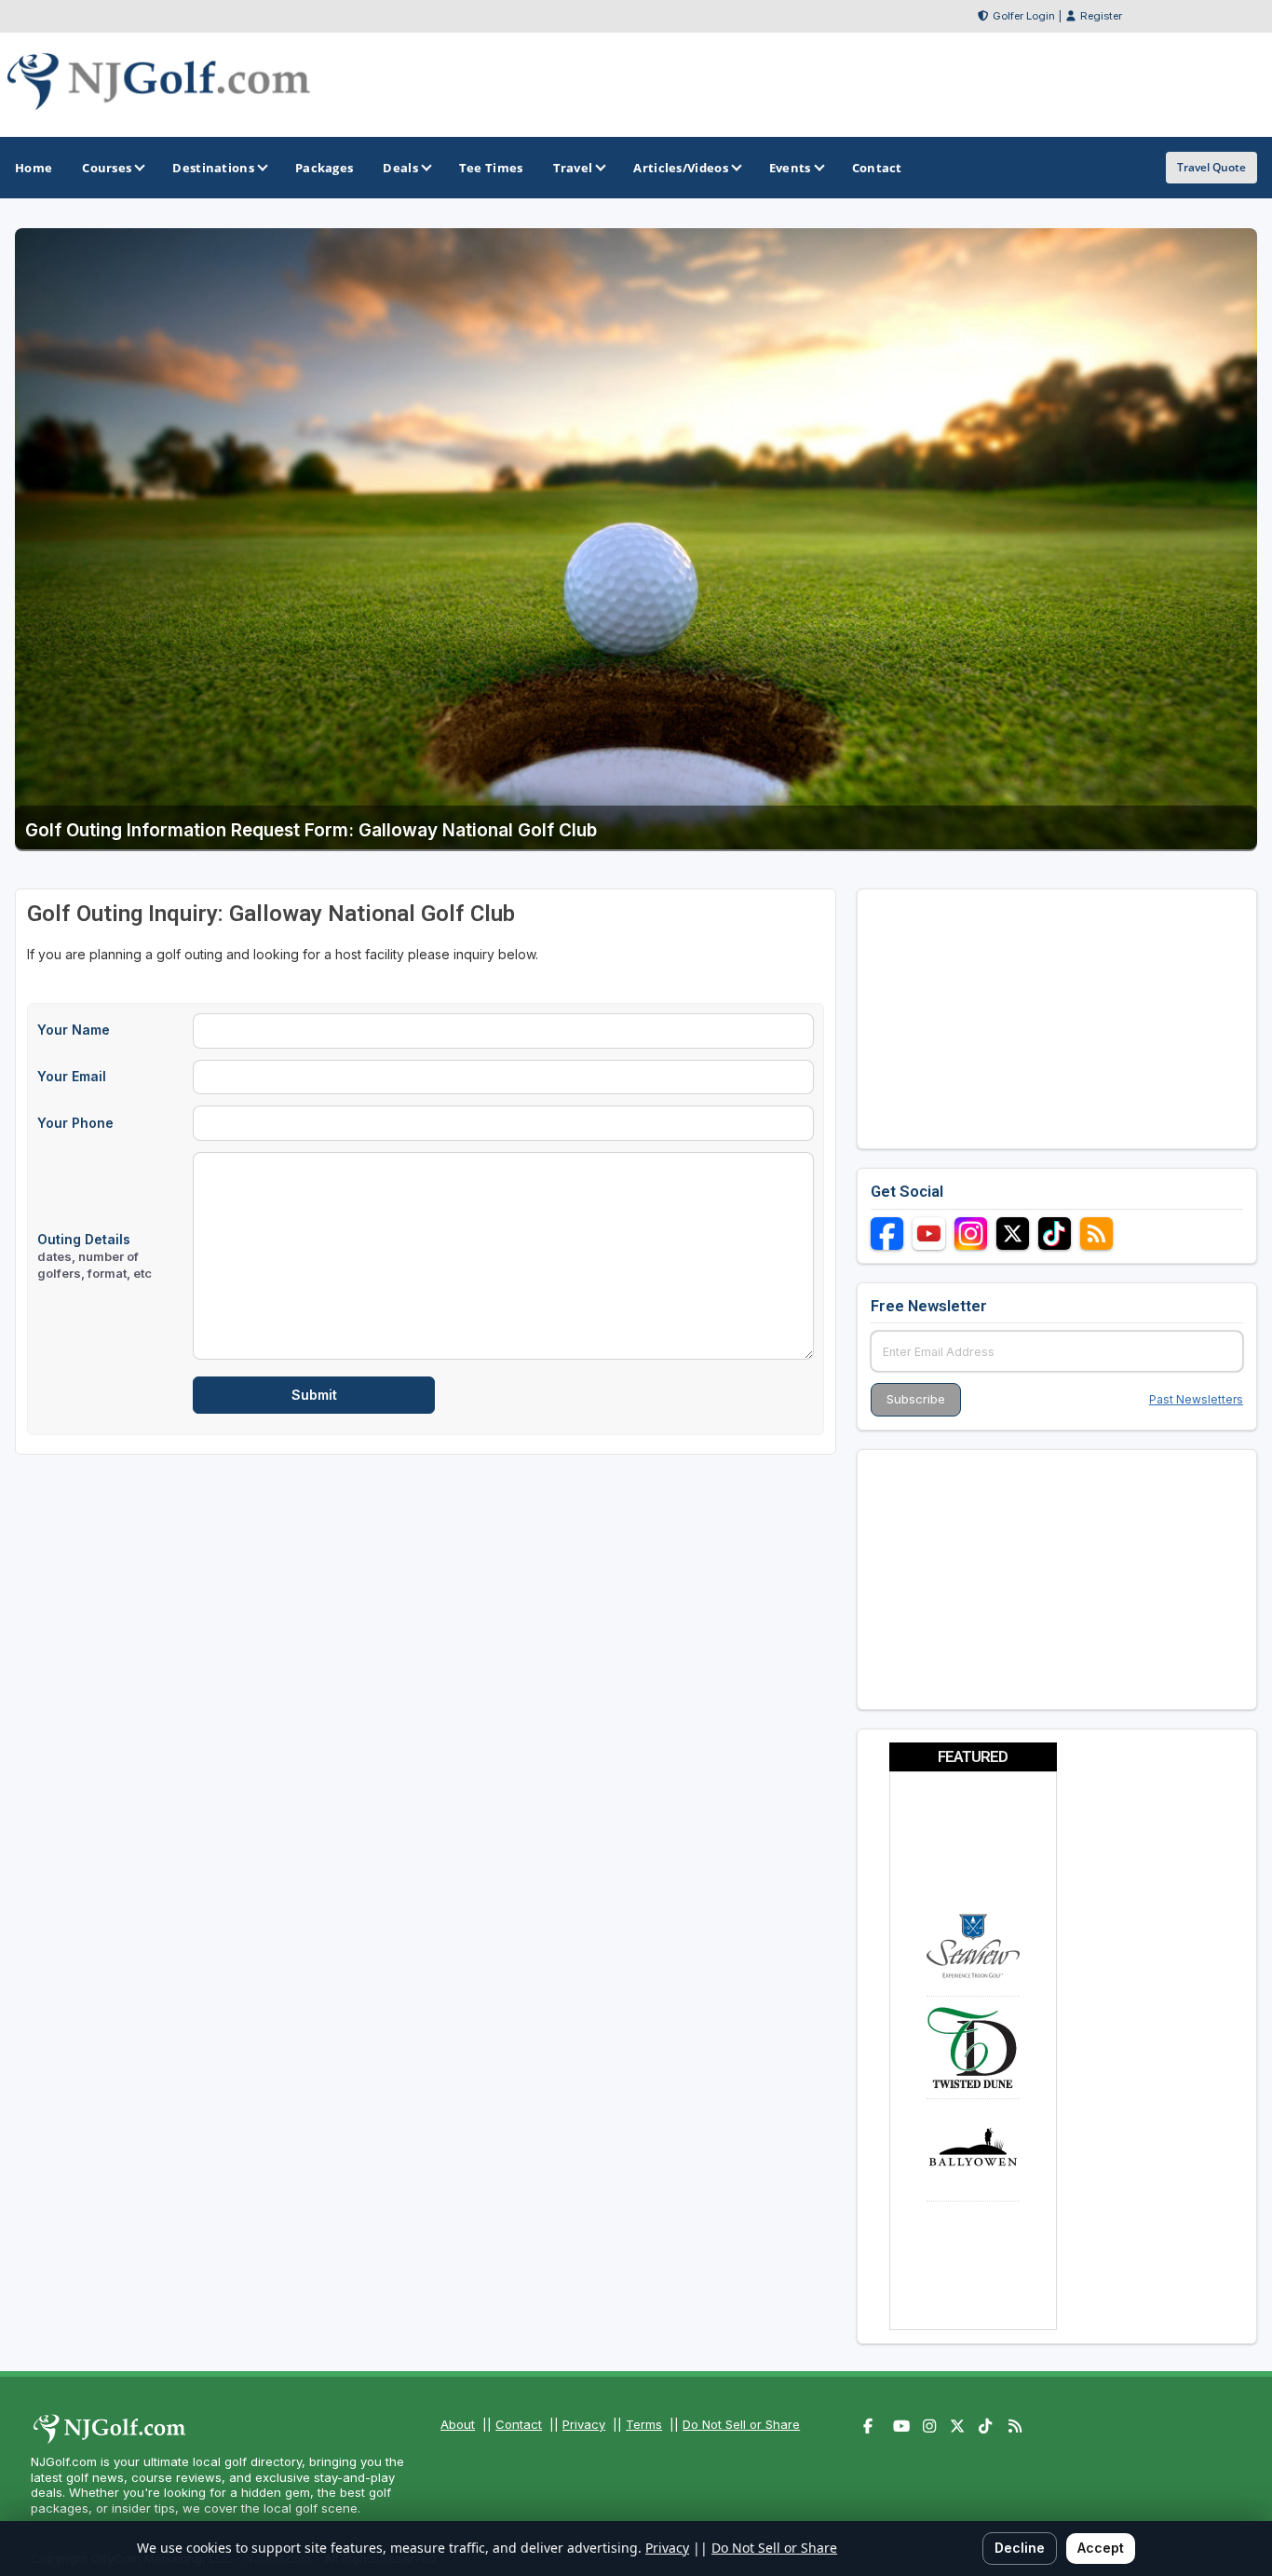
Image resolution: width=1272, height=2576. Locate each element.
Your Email (72, 1076)
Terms (644, 2424)
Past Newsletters (1196, 1399)
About (458, 2424)
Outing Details (95, 1256)
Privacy (584, 2424)
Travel (573, 168)
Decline (1020, 2548)
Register (1101, 16)
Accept (1101, 2548)
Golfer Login (1024, 16)
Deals (400, 168)
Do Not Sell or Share (741, 2424)
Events (790, 168)
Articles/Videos (681, 168)
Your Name (74, 1030)
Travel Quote (1211, 167)
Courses (107, 168)
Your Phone (75, 1123)
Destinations (213, 168)
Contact (519, 2424)
